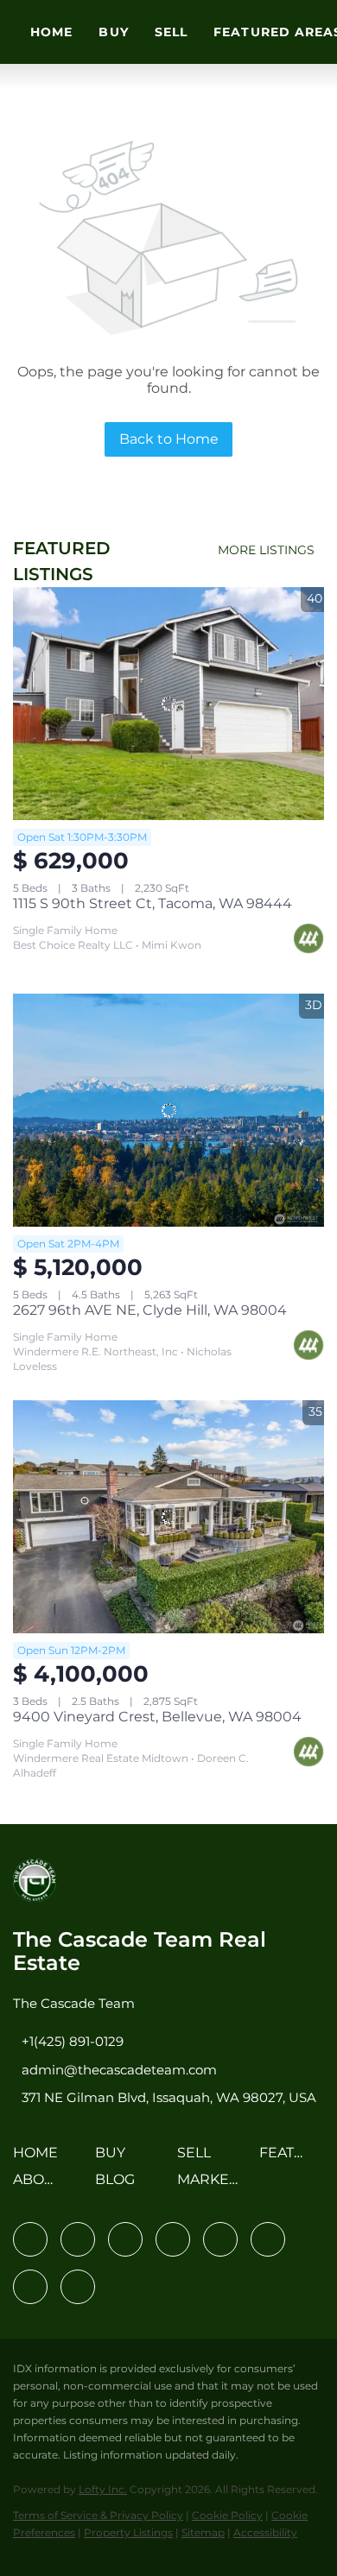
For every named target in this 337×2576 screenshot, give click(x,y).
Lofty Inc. (103, 2489)
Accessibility (265, 2532)
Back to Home (169, 439)
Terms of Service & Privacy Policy (98, 2515)
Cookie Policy (227, 2515)
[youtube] (268, 2239)
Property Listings (128, 2532)
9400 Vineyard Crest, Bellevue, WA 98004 (157, 1717)
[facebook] (30, 2239)
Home (51, 32)
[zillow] (173, 2239)
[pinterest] (30, 2287)
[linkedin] (78, 2239)
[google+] (78, 2287)
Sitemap (203, 2532)
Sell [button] (171, 32)
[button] (40, 2159)
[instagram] (220, 2239)
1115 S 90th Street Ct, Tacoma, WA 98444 (153, 903)
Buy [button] (113, 32)
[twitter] (125, 2239)
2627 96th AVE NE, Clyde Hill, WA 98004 (150, 1310)
